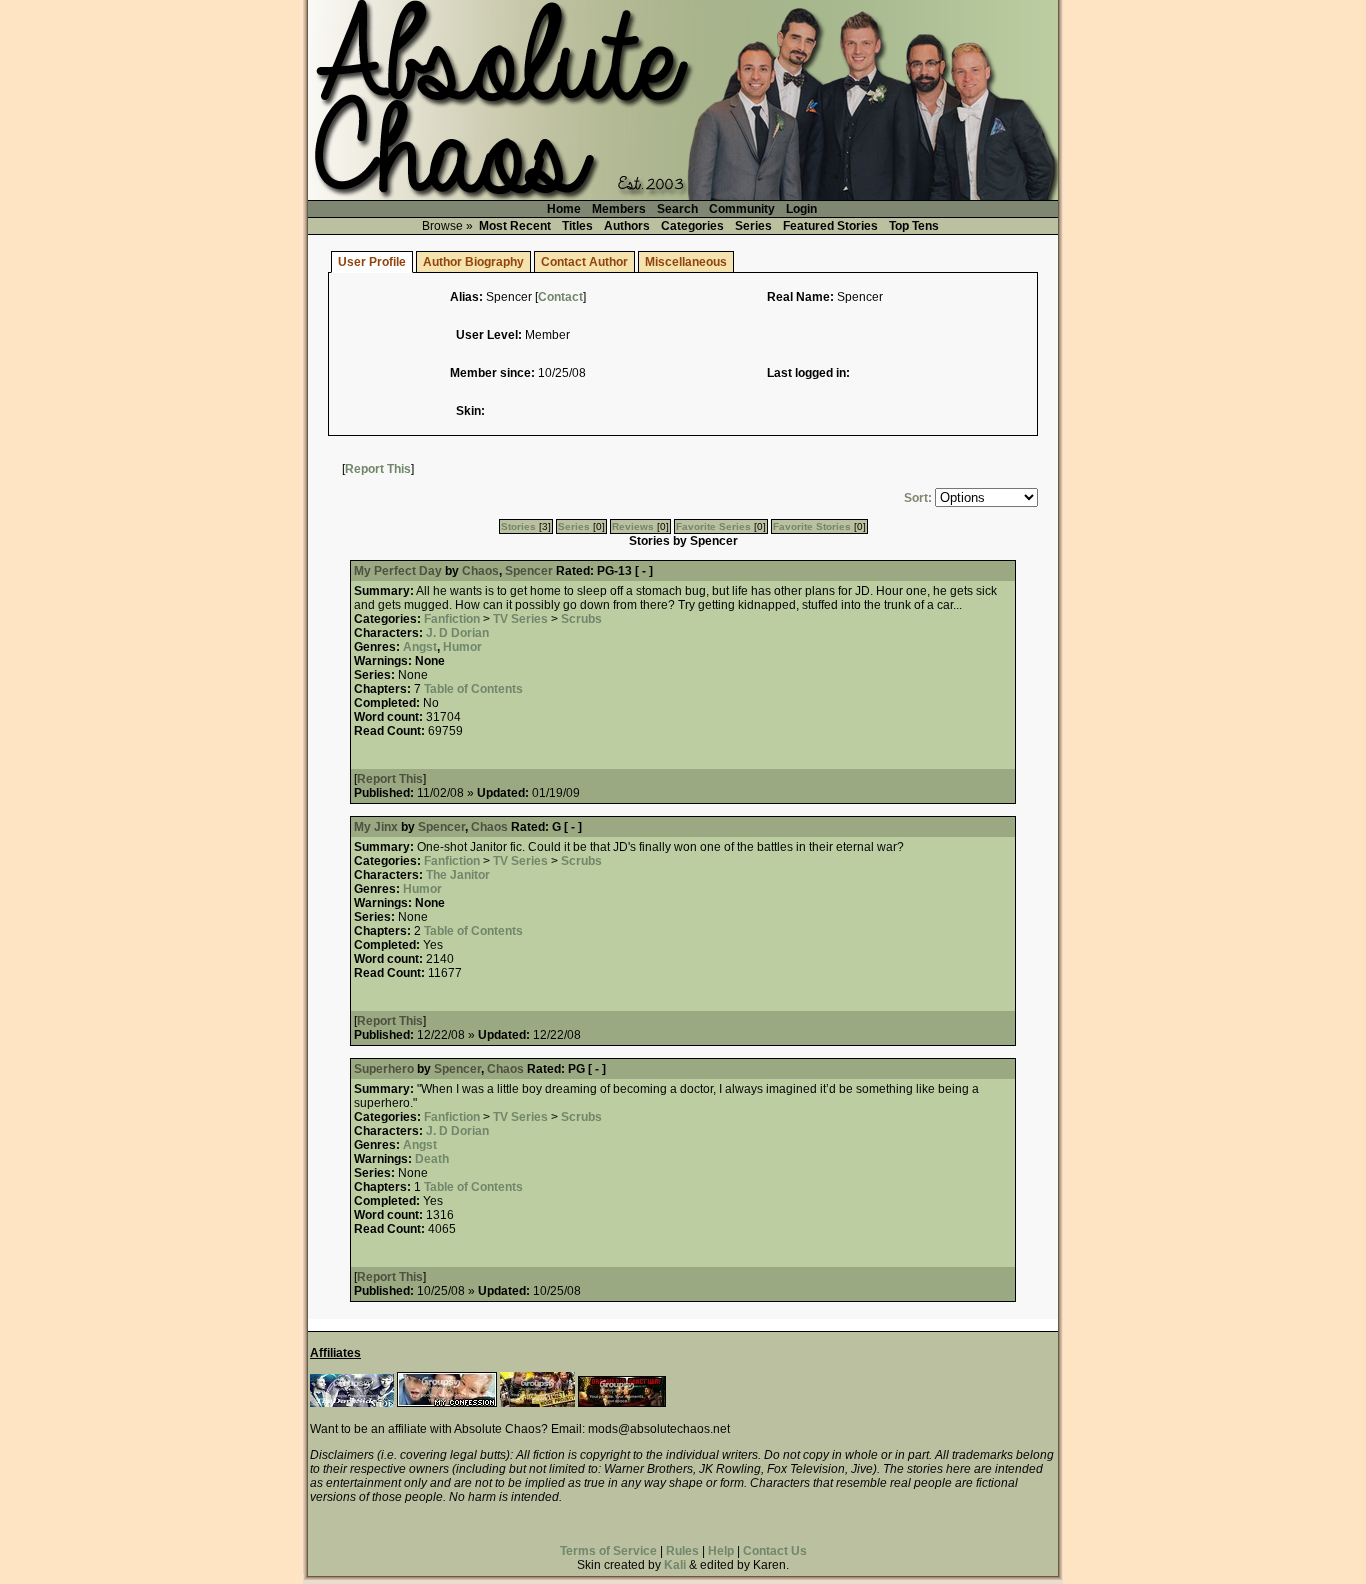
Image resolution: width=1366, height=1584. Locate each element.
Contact (560, 297)
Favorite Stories (812, 526)
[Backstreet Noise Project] (537, 1403)
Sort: (918, 498)
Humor (462, 647)
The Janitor (458, 875)
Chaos (480, 571)
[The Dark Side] (352, 1403)
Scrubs (581, 619)
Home (564, 209)
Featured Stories (830, 226)
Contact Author (584, 262)
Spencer (529, 571)
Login (801, 209)
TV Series (520, 619)
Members (619, 209)
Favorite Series (713, 526)
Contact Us (775, 1551)
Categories (692, 226)
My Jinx (376, 827)
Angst (420, 647)
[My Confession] (447, 1403)
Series (753, 226)
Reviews (633, 526)
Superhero (384, 1069)
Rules (682, 1551)
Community (742, 209)
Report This (378, 469)
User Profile (372, 262)
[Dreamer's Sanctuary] (622, 1403)
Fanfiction (452, 619)
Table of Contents (473, 689)
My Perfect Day (398, 571)
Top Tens (914, 226)
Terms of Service (608, 1551)
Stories (518, 526)
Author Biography (473, 262)
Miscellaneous (686, 262)
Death (432, 1159)
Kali (675, 1565)
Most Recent (515, 226)
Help (721, 1551)
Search (677, 209)
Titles (577, 226)
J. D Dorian (457, 633)
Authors (627, 226)
